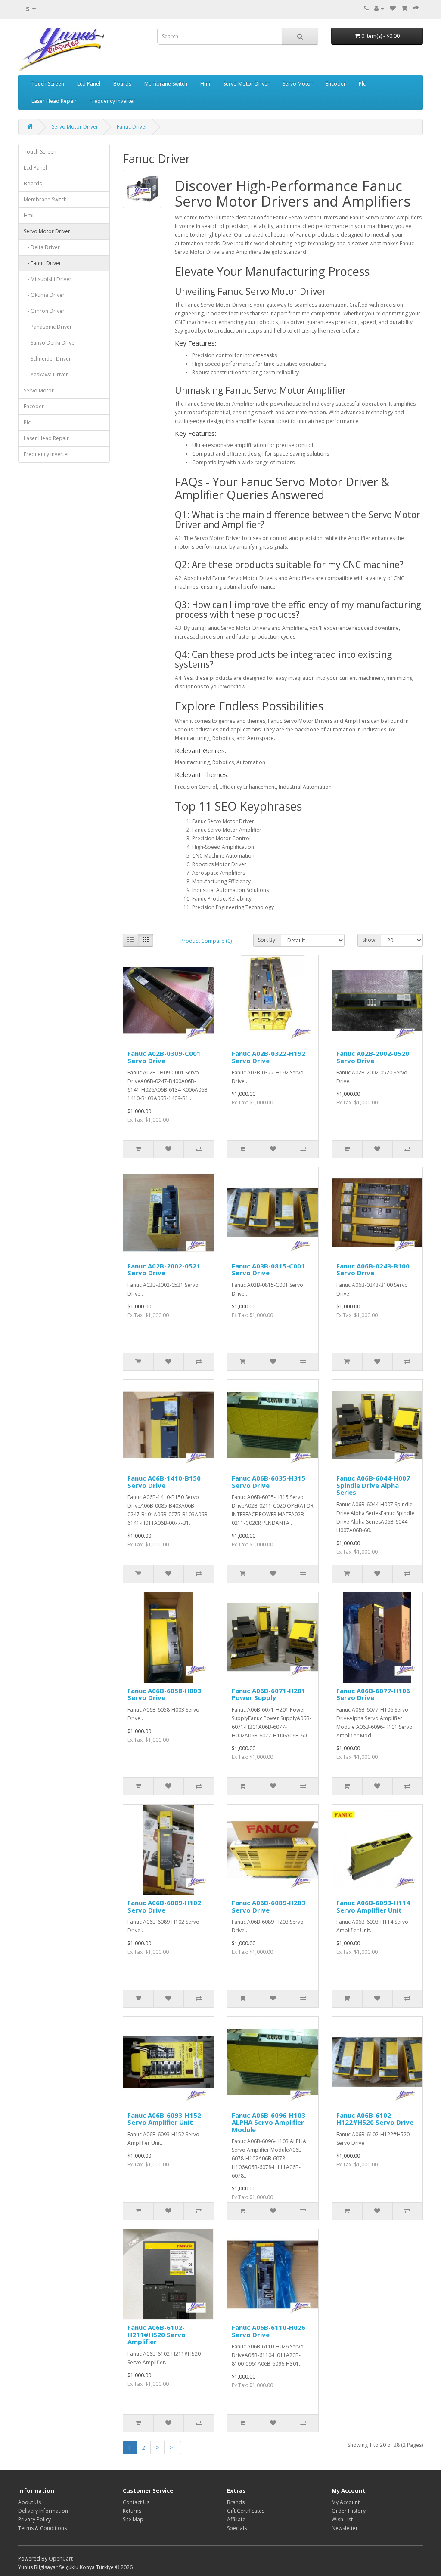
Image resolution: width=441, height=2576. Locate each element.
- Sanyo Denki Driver (50, 343)
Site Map (133, 2519)
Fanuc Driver (132, 127)
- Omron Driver (44, 311)
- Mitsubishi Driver (48, 279)
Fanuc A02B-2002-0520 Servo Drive (373, 1057)
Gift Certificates (246, 2511)
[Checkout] (416, 8)
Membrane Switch (166, 84)
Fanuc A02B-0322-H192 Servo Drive (269, 1057)
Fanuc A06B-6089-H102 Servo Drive (164, 1906)
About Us (30, 2502)
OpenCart (61, 2559)
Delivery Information (43, 2511)
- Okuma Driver (44, 295)
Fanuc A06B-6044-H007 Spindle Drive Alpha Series (373, 1485)
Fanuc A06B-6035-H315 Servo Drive (269, 1482)
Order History (349, 2511)
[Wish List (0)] (393, 8)
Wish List (342, 2519)
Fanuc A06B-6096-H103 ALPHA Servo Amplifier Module (269, 2122)
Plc (362, 84)
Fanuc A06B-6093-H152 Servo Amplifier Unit (164, 2119)
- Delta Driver (42, 247)
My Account (346, 2502)
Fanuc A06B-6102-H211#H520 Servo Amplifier (157, 2334)
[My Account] (379, 8)
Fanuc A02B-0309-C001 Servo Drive (164, 1057)
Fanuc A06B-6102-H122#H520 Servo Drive (375, 2119)
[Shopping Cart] (404, 8)
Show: (369, 940)
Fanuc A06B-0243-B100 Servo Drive (373, 1269)
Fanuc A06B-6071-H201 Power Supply (269, 1694)
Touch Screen (48, 84)
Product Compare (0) (206, 941)
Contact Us (136, 2502)
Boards (122, 84)
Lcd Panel (89, 84)
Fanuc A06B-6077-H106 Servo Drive (373, 1694)
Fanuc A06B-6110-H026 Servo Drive (269, 2331)
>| (173, 2448)
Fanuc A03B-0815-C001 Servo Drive (268, 1269)
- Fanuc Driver (42, 263)
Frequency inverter (112, 101)
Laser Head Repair (54, 101)
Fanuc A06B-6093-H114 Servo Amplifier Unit (373, 1906)
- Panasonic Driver (48, 327)
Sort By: (267, 940)
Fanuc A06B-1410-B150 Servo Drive (164, 1482)
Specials (237, 2528)
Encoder (336, 84)
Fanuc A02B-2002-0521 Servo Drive (164, 1269)
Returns (132, 2511)
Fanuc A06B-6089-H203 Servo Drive (269, 1906)
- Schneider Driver (47, 359)
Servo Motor (298, 84)
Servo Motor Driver (246, 84)
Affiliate (236, 2519)
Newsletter (345, 2528)
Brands (236, 2502)
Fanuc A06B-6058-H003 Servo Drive (164, 1694)
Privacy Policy (34, 2519)
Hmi (205, 84)
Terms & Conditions (42, 2528)
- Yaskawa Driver (46, 375)
